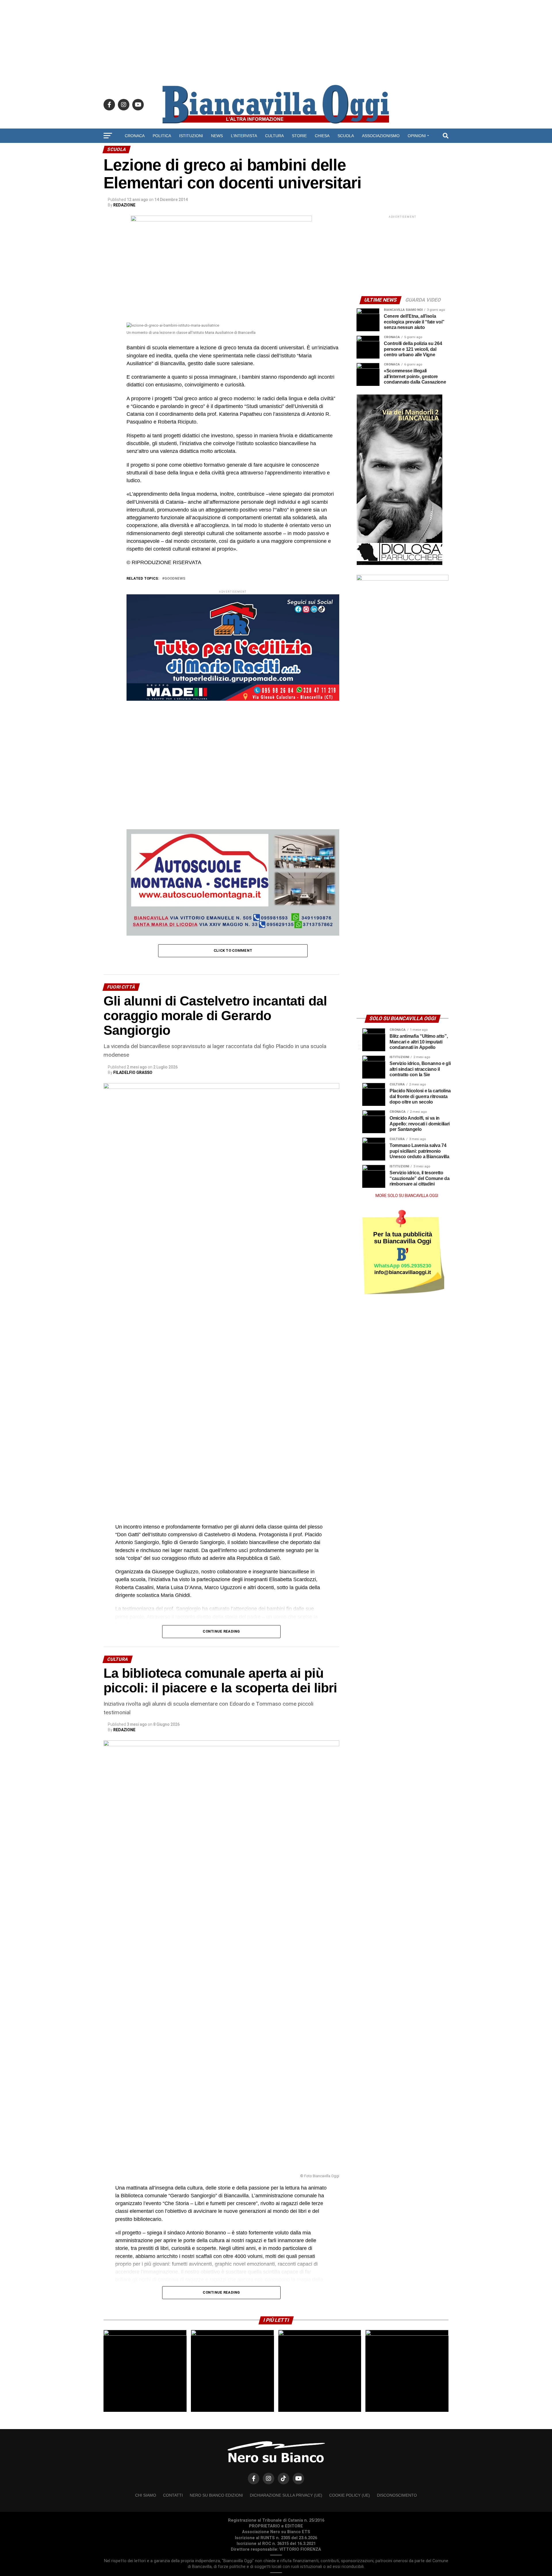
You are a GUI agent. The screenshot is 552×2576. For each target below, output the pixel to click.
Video (276, 151)
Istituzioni (191, 136)
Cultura (274, 136)
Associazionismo (381, 136)
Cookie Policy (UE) (350, 2495)
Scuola (346, 136)
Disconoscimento (397, 2495)
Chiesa (322, 136)
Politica (162, 136)
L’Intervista (244, 136)
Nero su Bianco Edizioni (216, 2495)
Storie (299, 136)
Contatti (173, 2495)
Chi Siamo (146, 2495)
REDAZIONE (124, 205)
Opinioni (417, 136)
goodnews (175, 579)
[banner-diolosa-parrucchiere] (400, 564)
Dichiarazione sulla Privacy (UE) (286, 2495)
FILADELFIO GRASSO (133, 1072)
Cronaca (135, 136)
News (217, 136)
